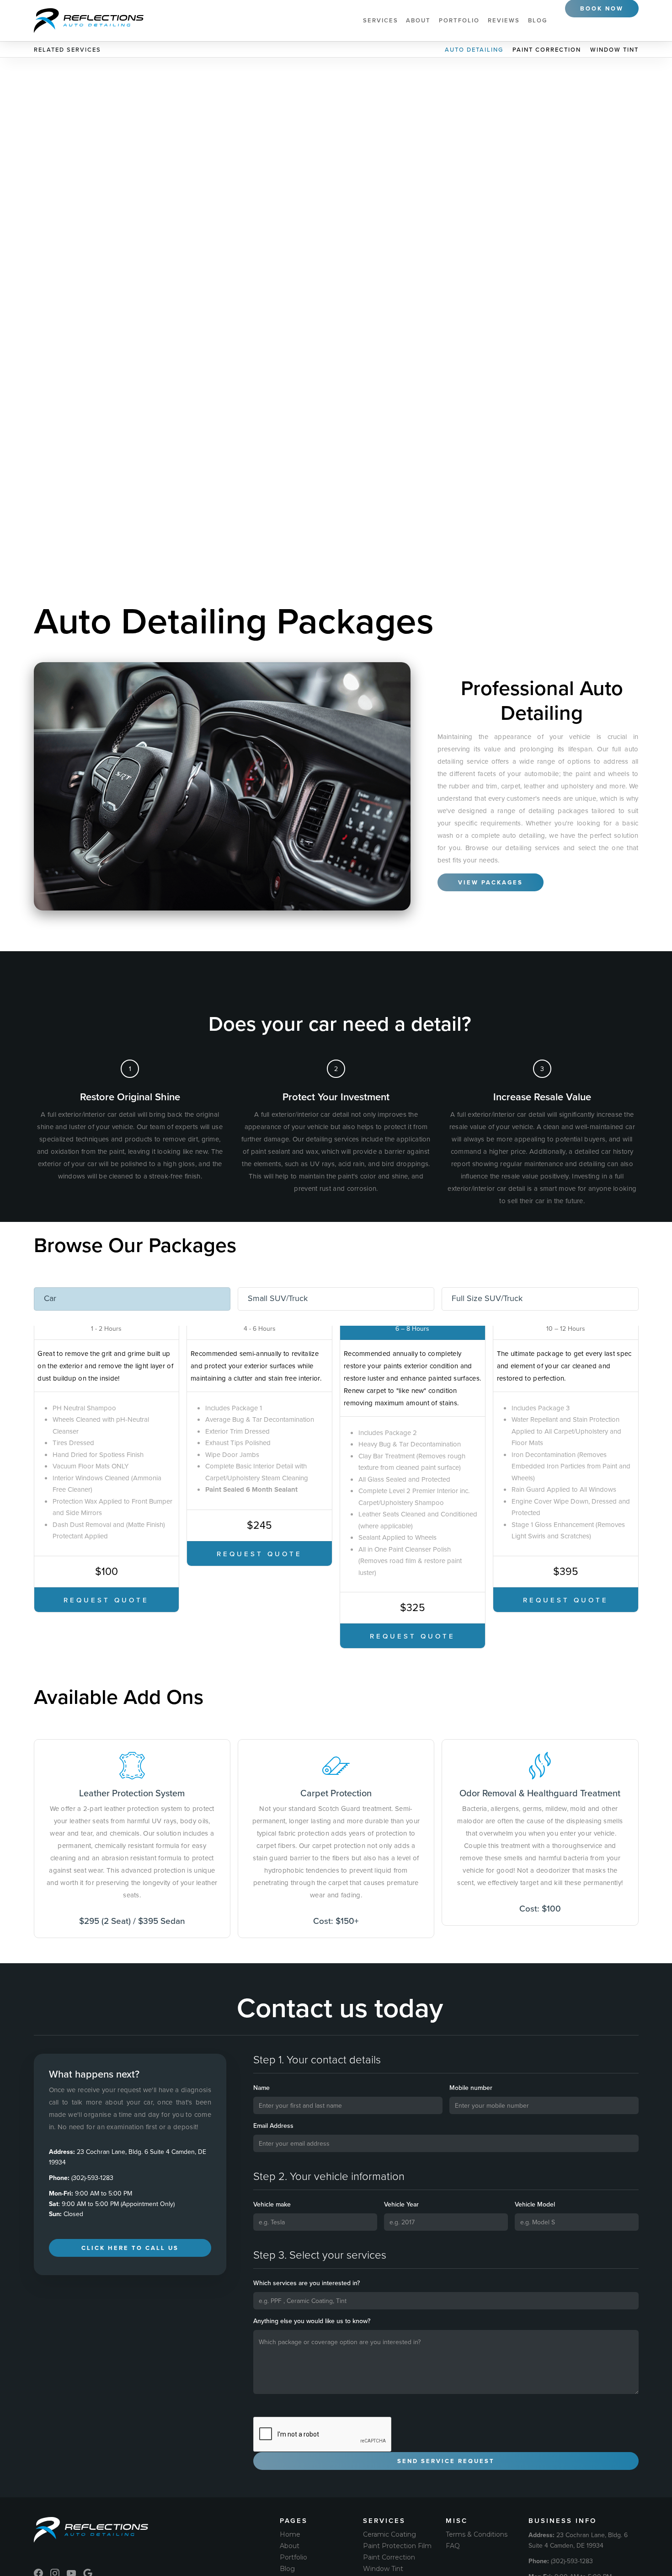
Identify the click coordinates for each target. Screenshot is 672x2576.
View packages (491, 882)
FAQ (453, 2546)
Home (290, 2534)
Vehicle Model (535, 2204)
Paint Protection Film (397, 2546)
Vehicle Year (401, 2204)
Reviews (504, 20)
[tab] (132, 1299)
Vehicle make (272, 2204)
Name (261, 2088)
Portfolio (459, 20)
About (418, 20)
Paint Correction (547, 50)
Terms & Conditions (477, 2534)
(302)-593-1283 (81, 2178)
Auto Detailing (474, 50)
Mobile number (471, 2088)
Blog (538, 20)
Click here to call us (130, 2248)
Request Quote (106, 1600)
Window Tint (614, 50)
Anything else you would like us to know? (312, 2321)
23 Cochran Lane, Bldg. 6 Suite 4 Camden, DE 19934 (128, 2157)
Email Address (273, 2126)
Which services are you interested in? (307, 2283)
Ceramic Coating (389, 2534)
